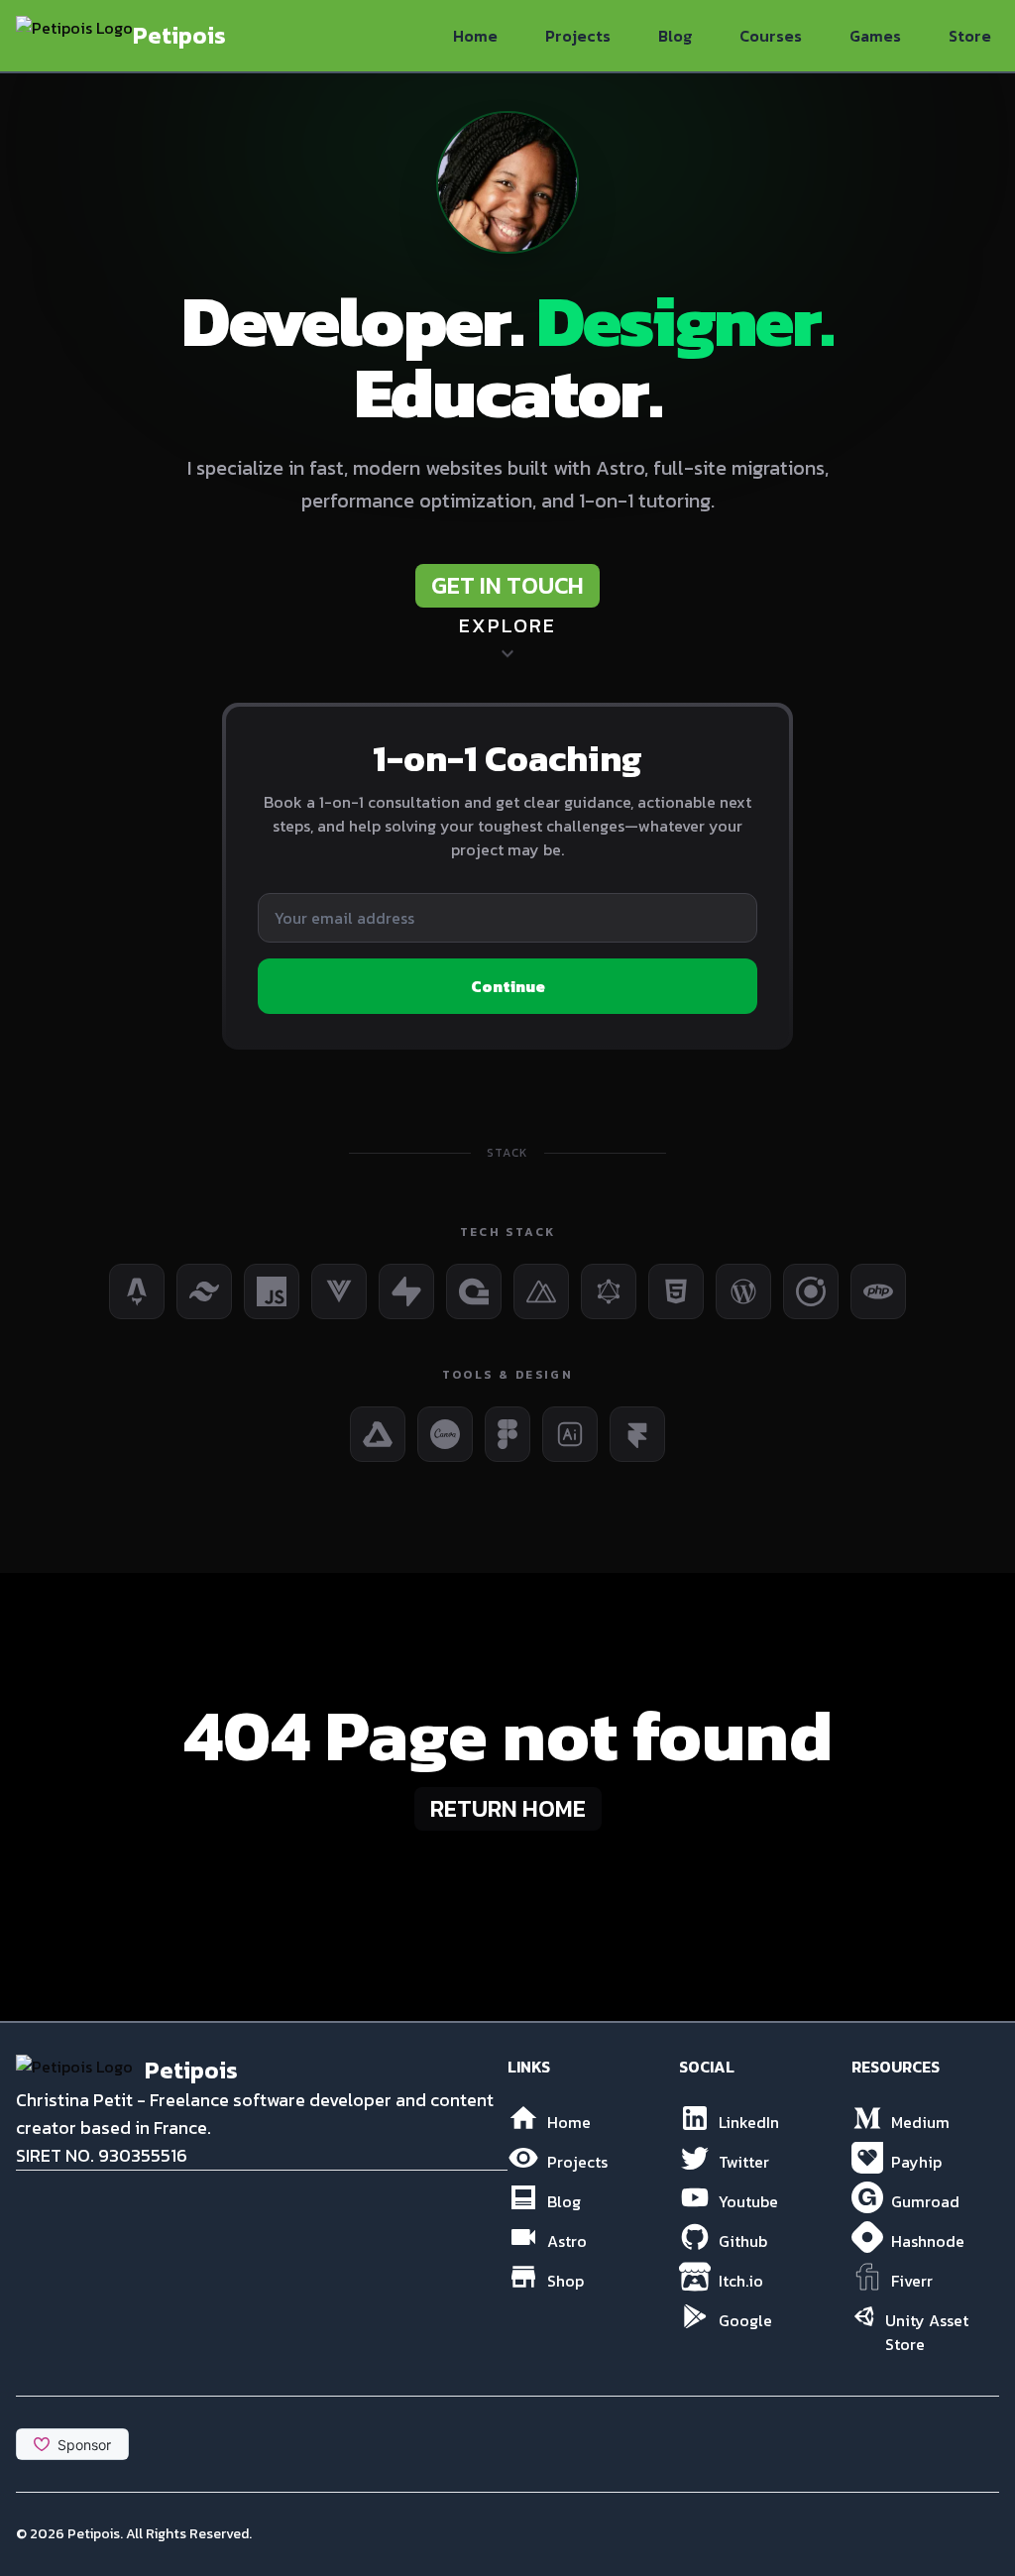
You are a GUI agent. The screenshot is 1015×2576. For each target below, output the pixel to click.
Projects (578, 36)
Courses (771, 36)
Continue (508, 986)
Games (875, 36)
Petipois (94, 2534)
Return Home (508, 1808)
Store (970, 36)
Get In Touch (507, 585)
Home (475, 36)
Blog (675, 36)
